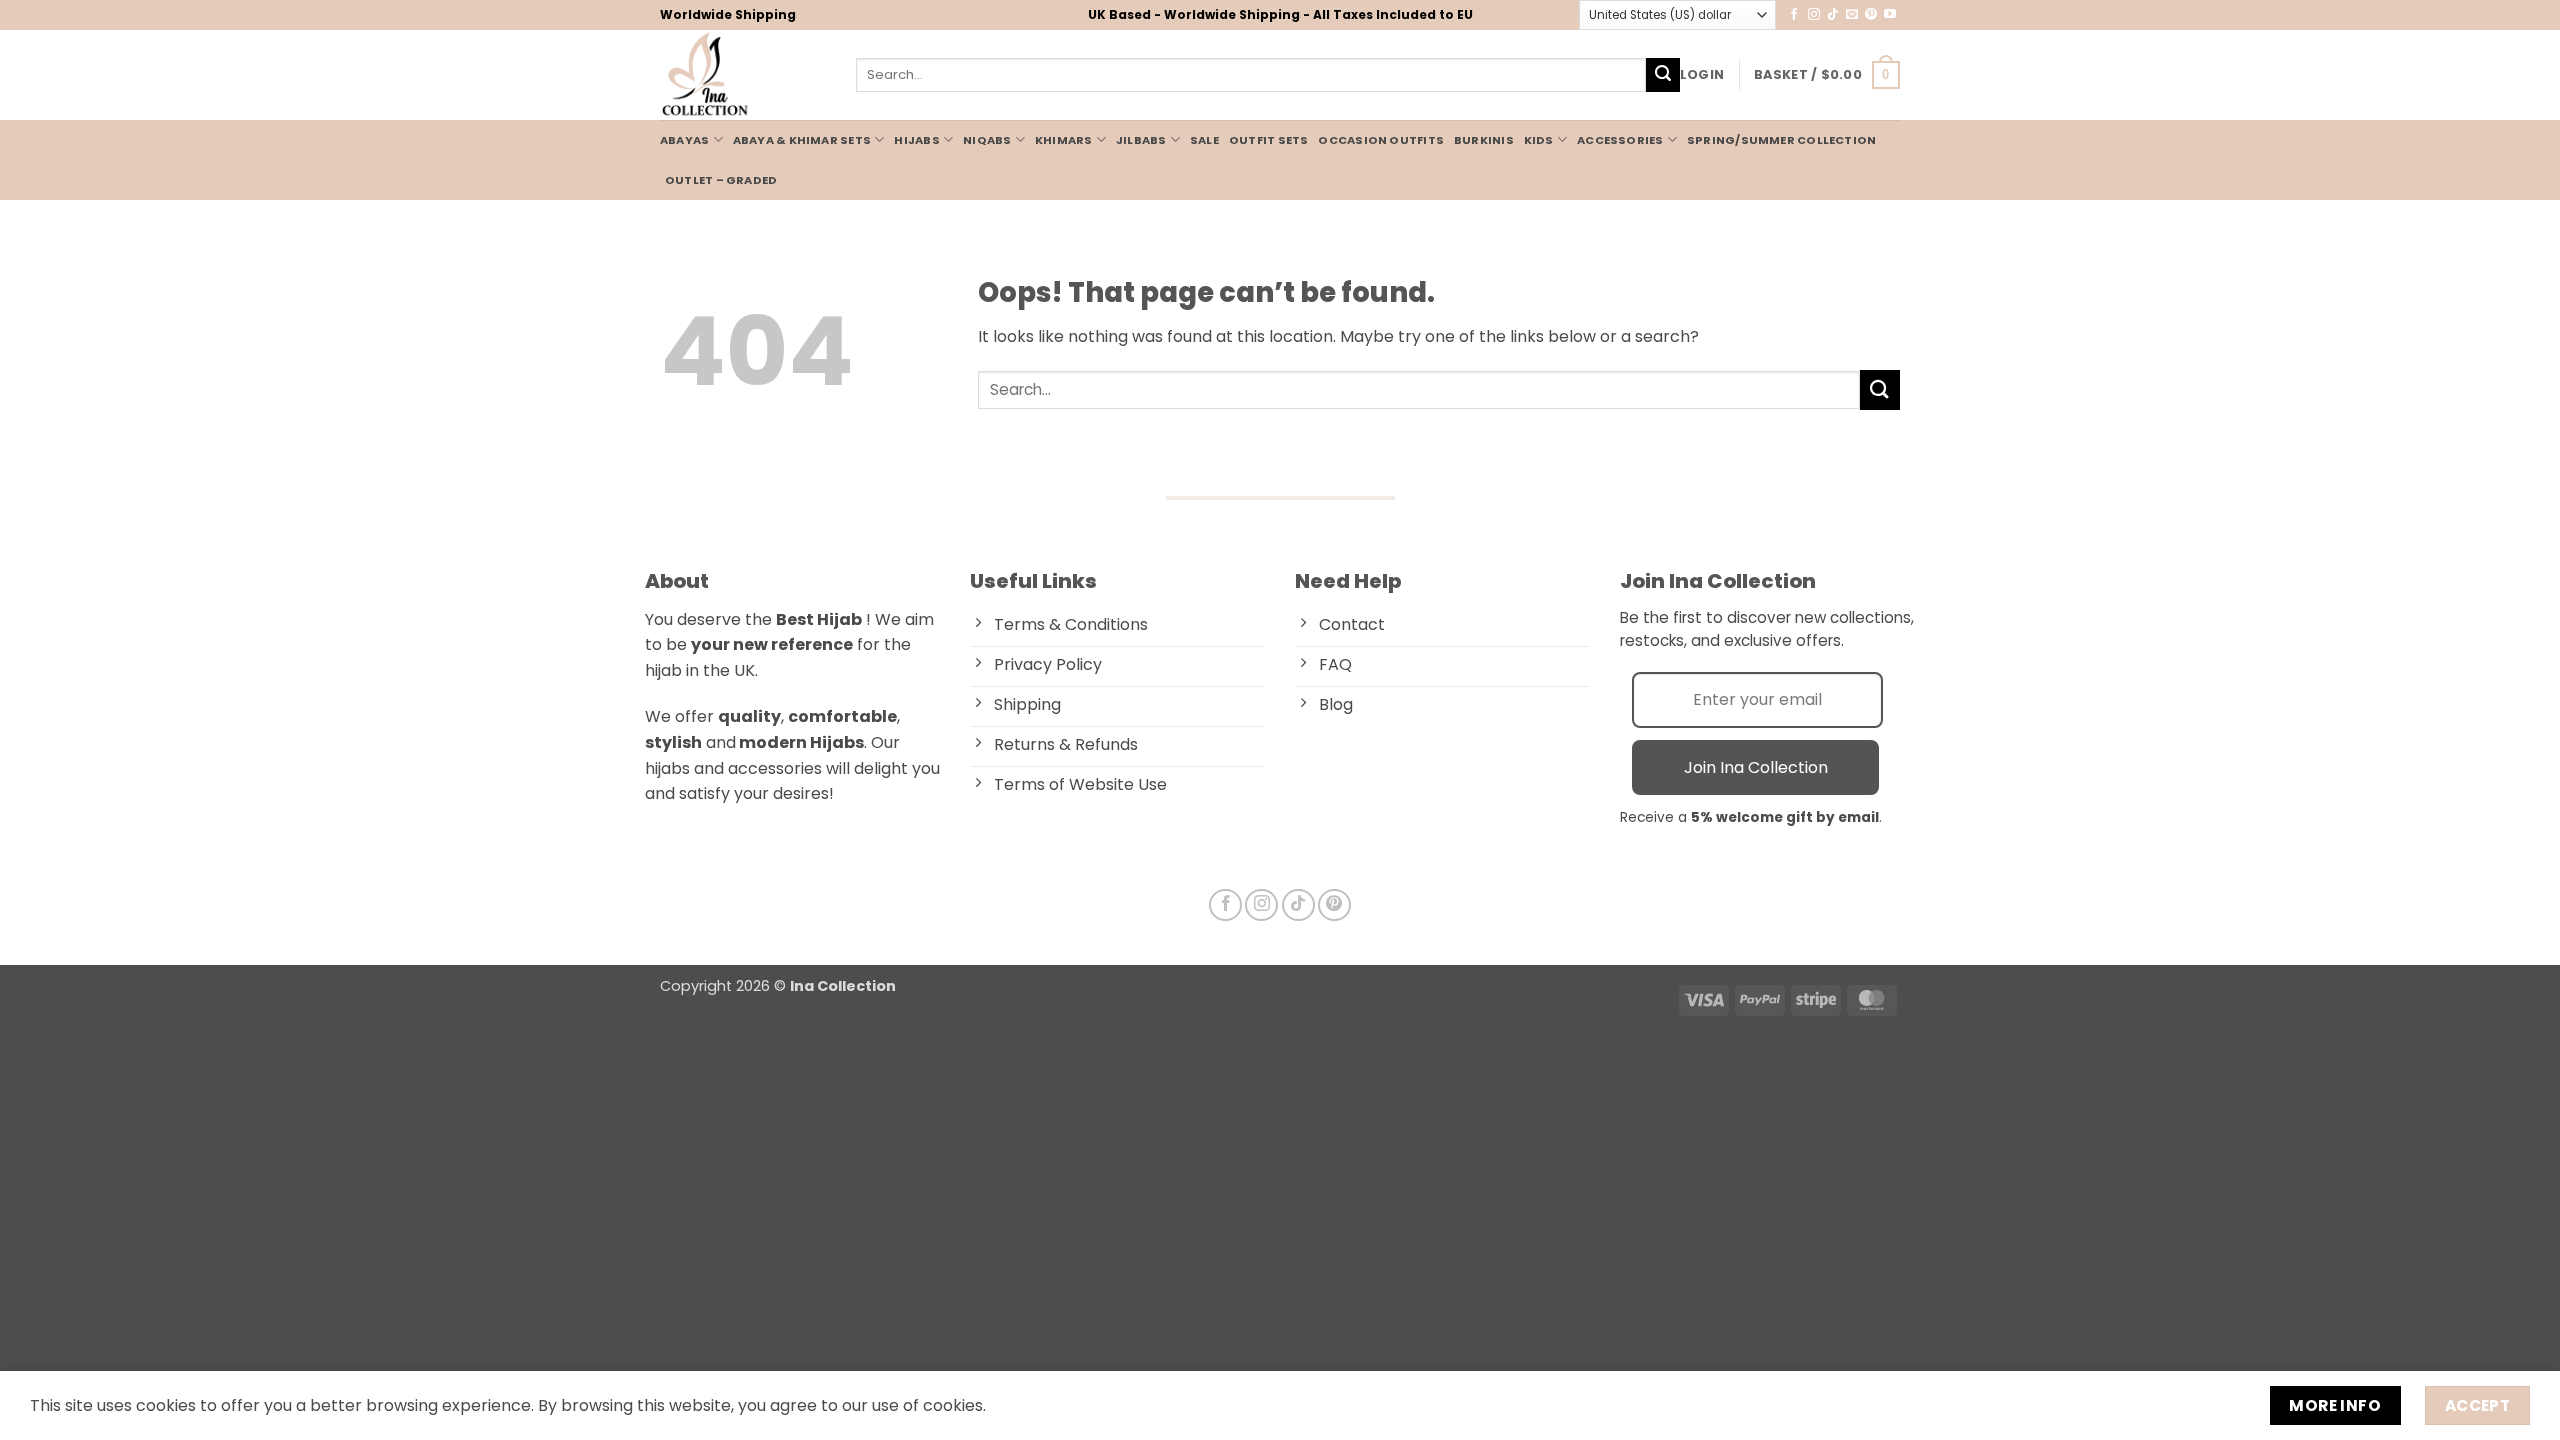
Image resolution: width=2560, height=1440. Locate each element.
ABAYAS (684, 140)
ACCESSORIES (1620, 140)
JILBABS (1141, 140)
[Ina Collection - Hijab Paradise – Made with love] (743, 75)
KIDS (1539, 140)
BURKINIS (1484, 140)
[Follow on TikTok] (1833, 15)
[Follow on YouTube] (1890, 15)
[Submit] (1663, 75)
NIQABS (987, 140)
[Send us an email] (1852, 15)
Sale (1204, 140)
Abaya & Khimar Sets (802, 140)
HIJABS (916, 140)
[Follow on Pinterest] (1871, 15)
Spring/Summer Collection (1781, 140)
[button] (1702, 75)
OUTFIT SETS (1268, 140)
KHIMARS (1064, 140)
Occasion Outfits (1381, 140)
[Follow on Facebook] (1794, 15)
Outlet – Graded (721, 180)
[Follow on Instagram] (1814, 15)
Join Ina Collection (1756, 767)
